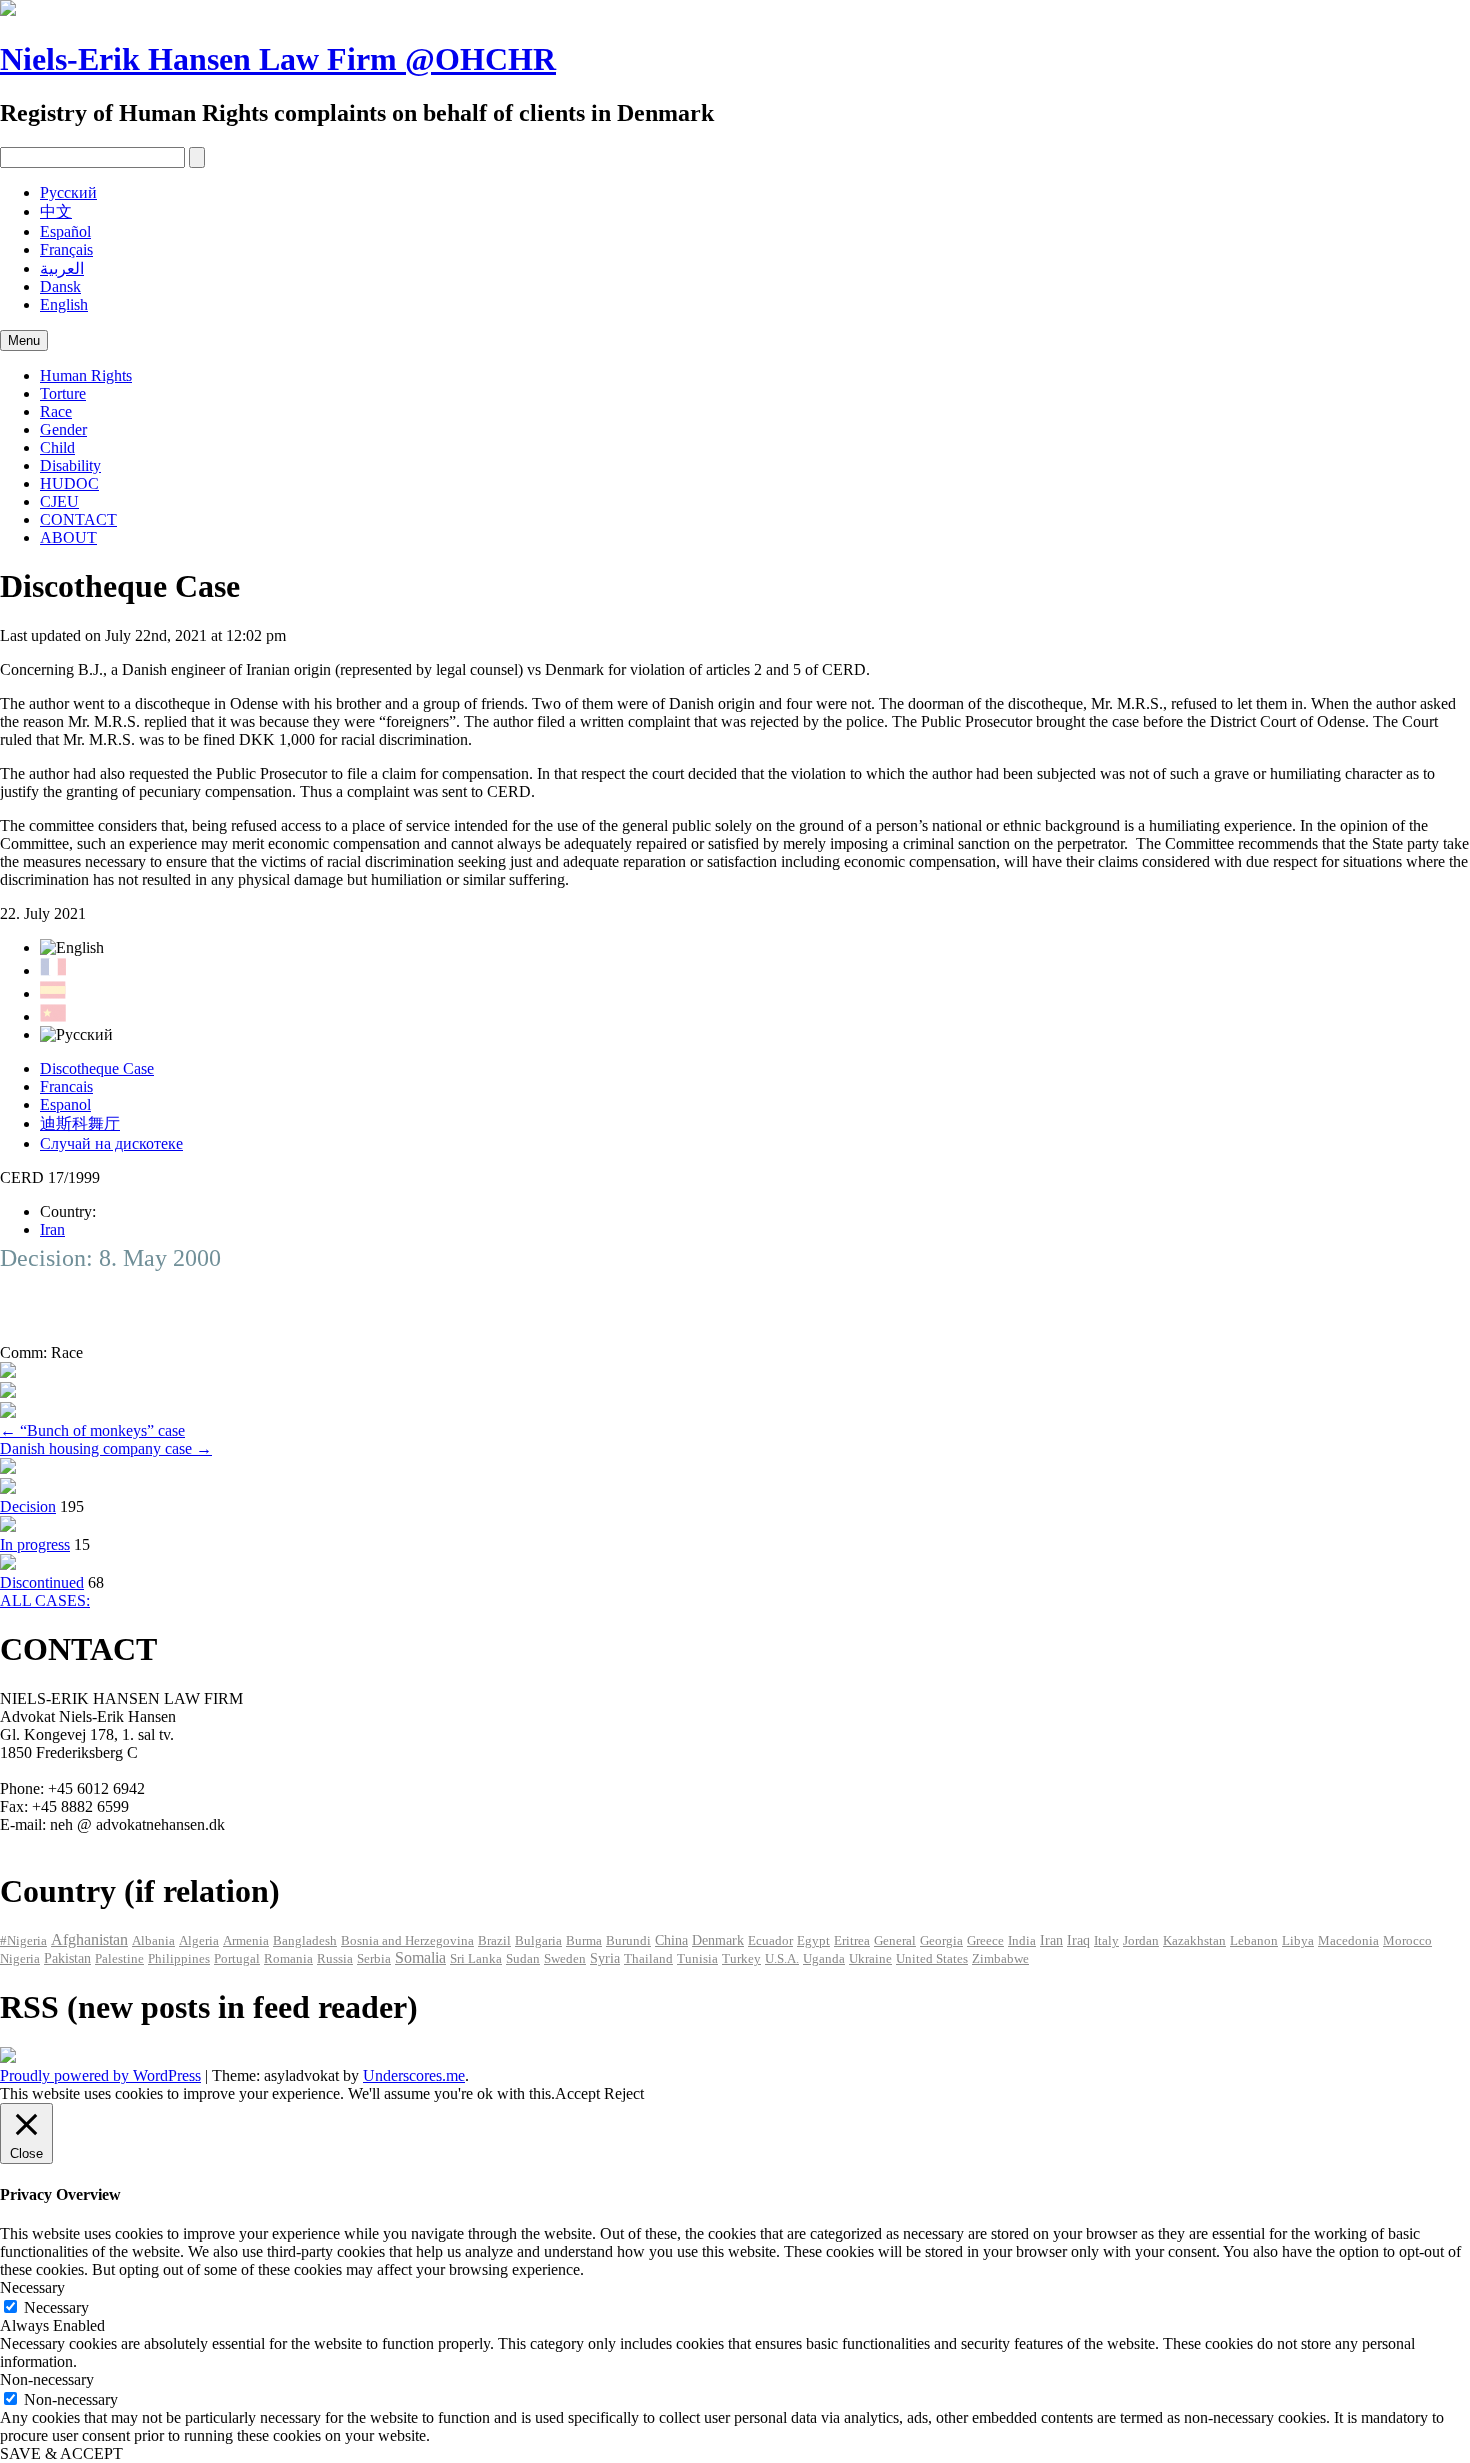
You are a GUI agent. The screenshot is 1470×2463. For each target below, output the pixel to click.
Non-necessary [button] (47, 2379)
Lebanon (1254, 1940)
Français (66, 249)
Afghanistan (89, 1939)
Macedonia (1348, 1940)
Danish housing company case (106, 1448)
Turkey (741, 1958)
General (895, 1940)
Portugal (237, 1958)
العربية (62, 268)
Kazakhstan (1194, 1940)
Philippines (179, 1958)
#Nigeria (23, 1940)
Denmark (718, 1940)
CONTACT (78, 519)
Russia (335, 1958)
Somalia (420, 1957)
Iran (52, 1229)
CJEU (59, 501)
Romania (288, 1958)
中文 (56, 211)
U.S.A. (782, 1958)
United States (932, 1958)
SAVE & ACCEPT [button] (61, 2453)
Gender (63, 429)
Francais (66, 1086)
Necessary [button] (32, 2287)
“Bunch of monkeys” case (92, 1430)
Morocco (1407, 1940)
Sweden (565, 1958)
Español (65, 231)
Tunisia (697, 1958)
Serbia (374, 1958)
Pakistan (67, 1958)
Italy (1106, 1940)
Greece (985, 1940)
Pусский (68, 192)
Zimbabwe (1000, 1958)
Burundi (628, 1940)
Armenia (246, 1940)
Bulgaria (538, 1940)
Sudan (523, 1958)
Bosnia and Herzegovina (407, 1940)
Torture (63, 393)
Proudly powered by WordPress (100, 2075)
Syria (605, 1958)
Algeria (199, 1940)
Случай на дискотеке (111, 1143)
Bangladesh (305, 1940)
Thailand (648, 1958)
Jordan (1141, 1940)
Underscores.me (414, 2075)
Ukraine (870, 1958)
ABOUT (68, 537)
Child (57, 447)
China (671, 1940)
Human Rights (86, 375)
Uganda (824, 1958)
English (64, 304)
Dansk (60, 286)
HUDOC (69, 483)
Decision (28, 1506)
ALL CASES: (45, 1600)
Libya (1298, 1940)
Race (56, 411)
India (1022, 1940)
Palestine (119, 1958)
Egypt (813, 1940)
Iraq (1078, 1940)
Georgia (941, 1940)
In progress (35, 1544)
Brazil (494, 1940)
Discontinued (42, 1582)
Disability (70, 465)
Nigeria (20, 1958)
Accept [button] (577, 2093)
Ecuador (770, 1940)
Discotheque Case (97, 1068)
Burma (584, 1940)
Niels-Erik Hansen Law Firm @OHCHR (278, 59)
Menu (24, 340)
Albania (153, 1940)
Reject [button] (624, 2093)
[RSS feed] (8, 2057)
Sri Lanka (476, 1958)
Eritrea (852, 1940)
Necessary (56, 2307)
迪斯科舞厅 (80, 1123)
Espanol (65, 1104)
